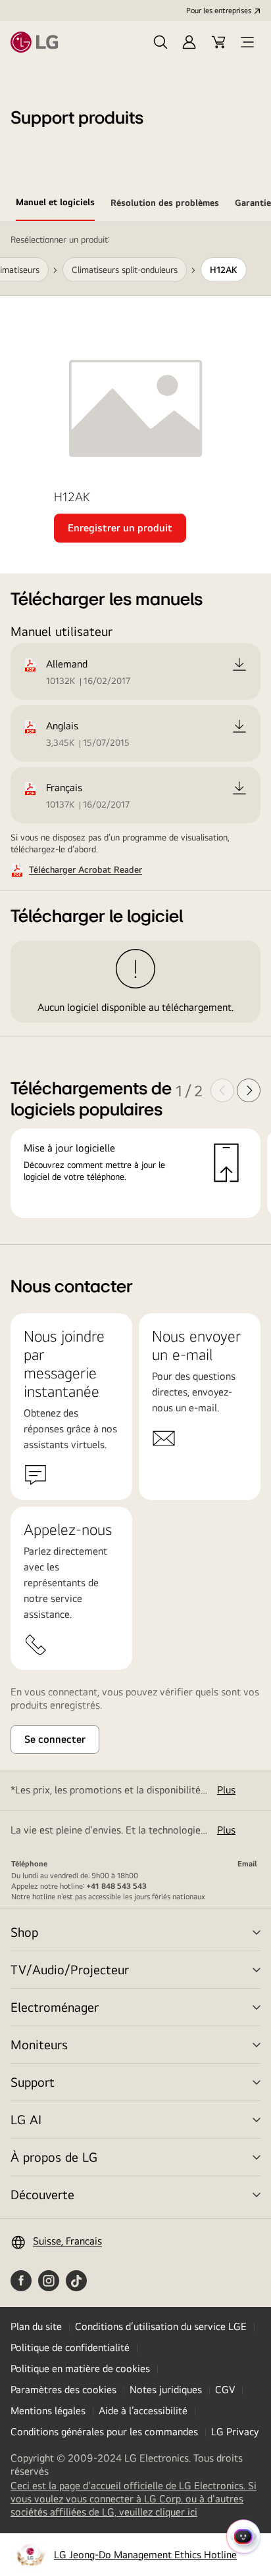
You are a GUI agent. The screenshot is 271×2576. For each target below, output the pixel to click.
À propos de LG (54, 2157)
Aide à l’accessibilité (143, 2411)
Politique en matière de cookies (80, 2369)
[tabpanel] (135, 733)
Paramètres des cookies (63, 2390)
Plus (226, 1790)
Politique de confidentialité (70, 2347)
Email (247, 1864)
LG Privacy (235, 2432)
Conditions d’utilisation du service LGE (161, 2326)
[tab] (55, 205)
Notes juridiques (166, 2390)
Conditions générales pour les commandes (104, 2432)
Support (33, 2082)
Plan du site (36, 2326)
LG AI (26, 2119)
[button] (160, 42)
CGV (225, 2390)
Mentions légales (48, 2411)
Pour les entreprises (219, 11)
